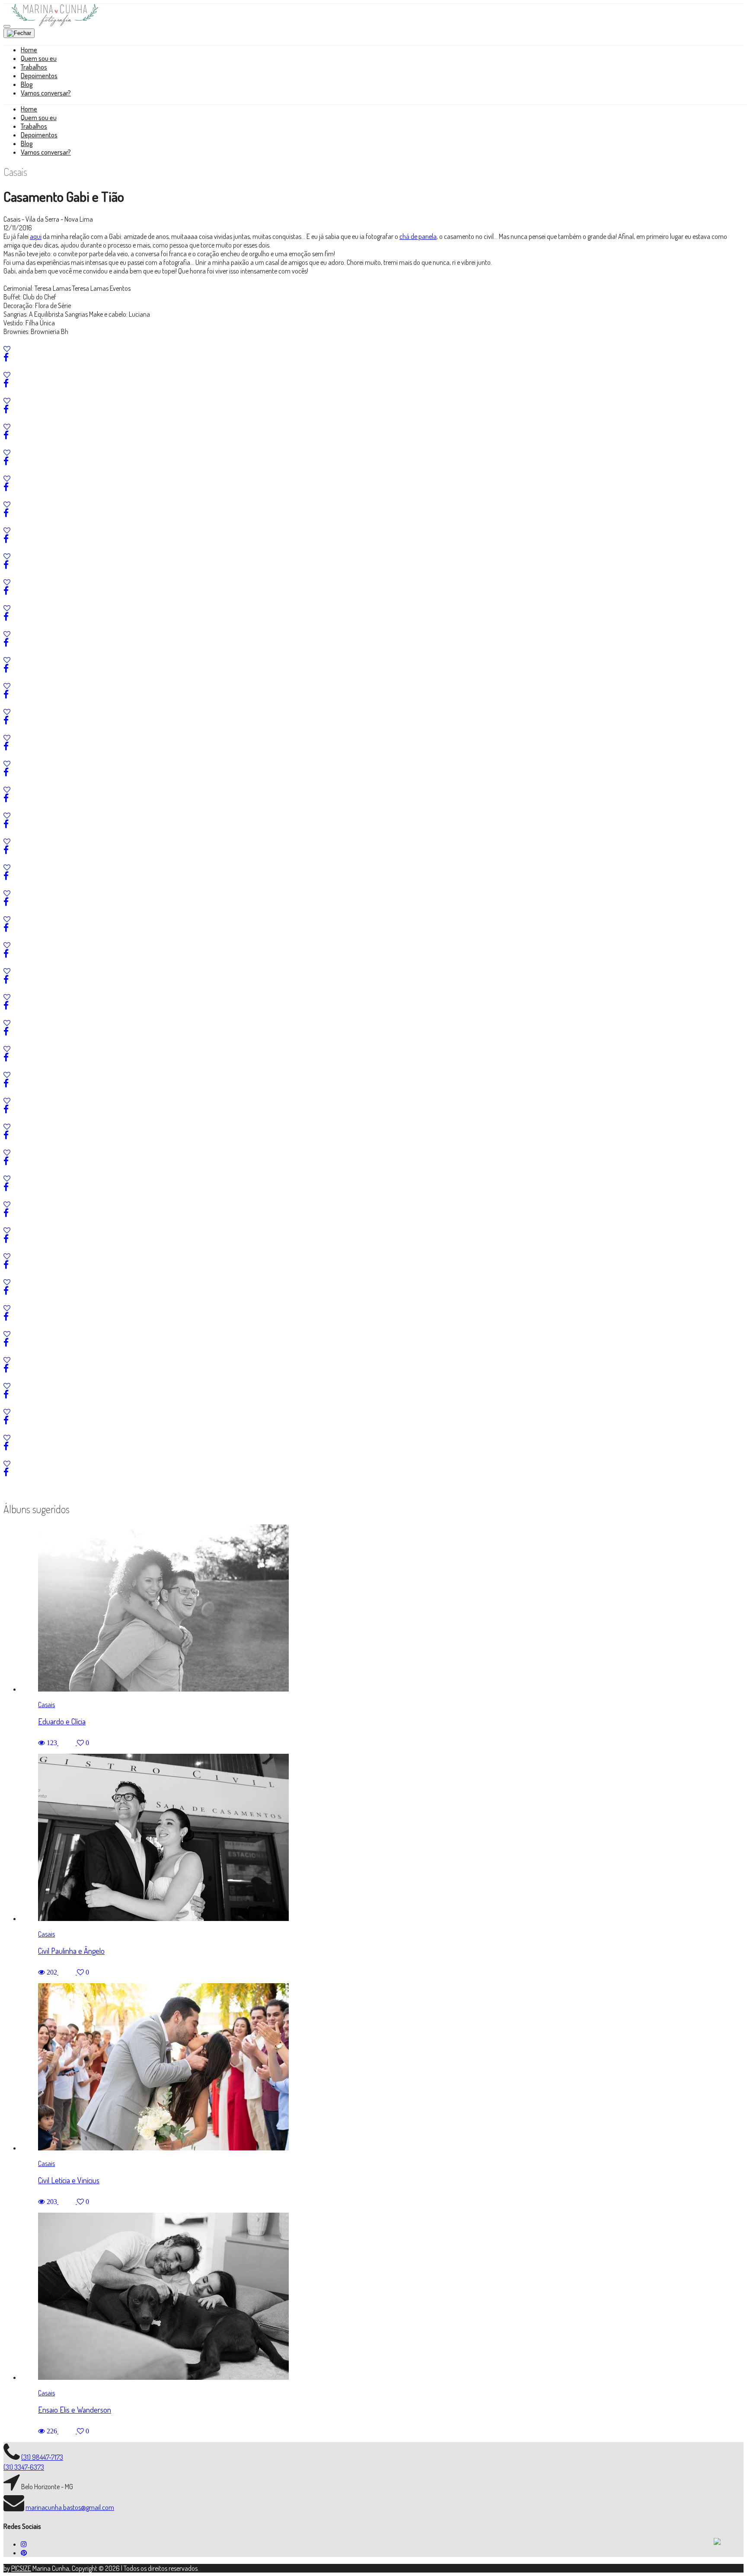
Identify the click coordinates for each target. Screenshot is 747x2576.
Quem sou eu (39, 58)
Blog (27, 84)
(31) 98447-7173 (42, 2457)
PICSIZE (21, 2568)
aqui (36, 236)
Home (29, 50)
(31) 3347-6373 (24, 2467)
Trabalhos (34, 67)
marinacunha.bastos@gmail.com (70, 2507)
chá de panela (418, 236)
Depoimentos (39, 76)
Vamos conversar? (46, 93)
